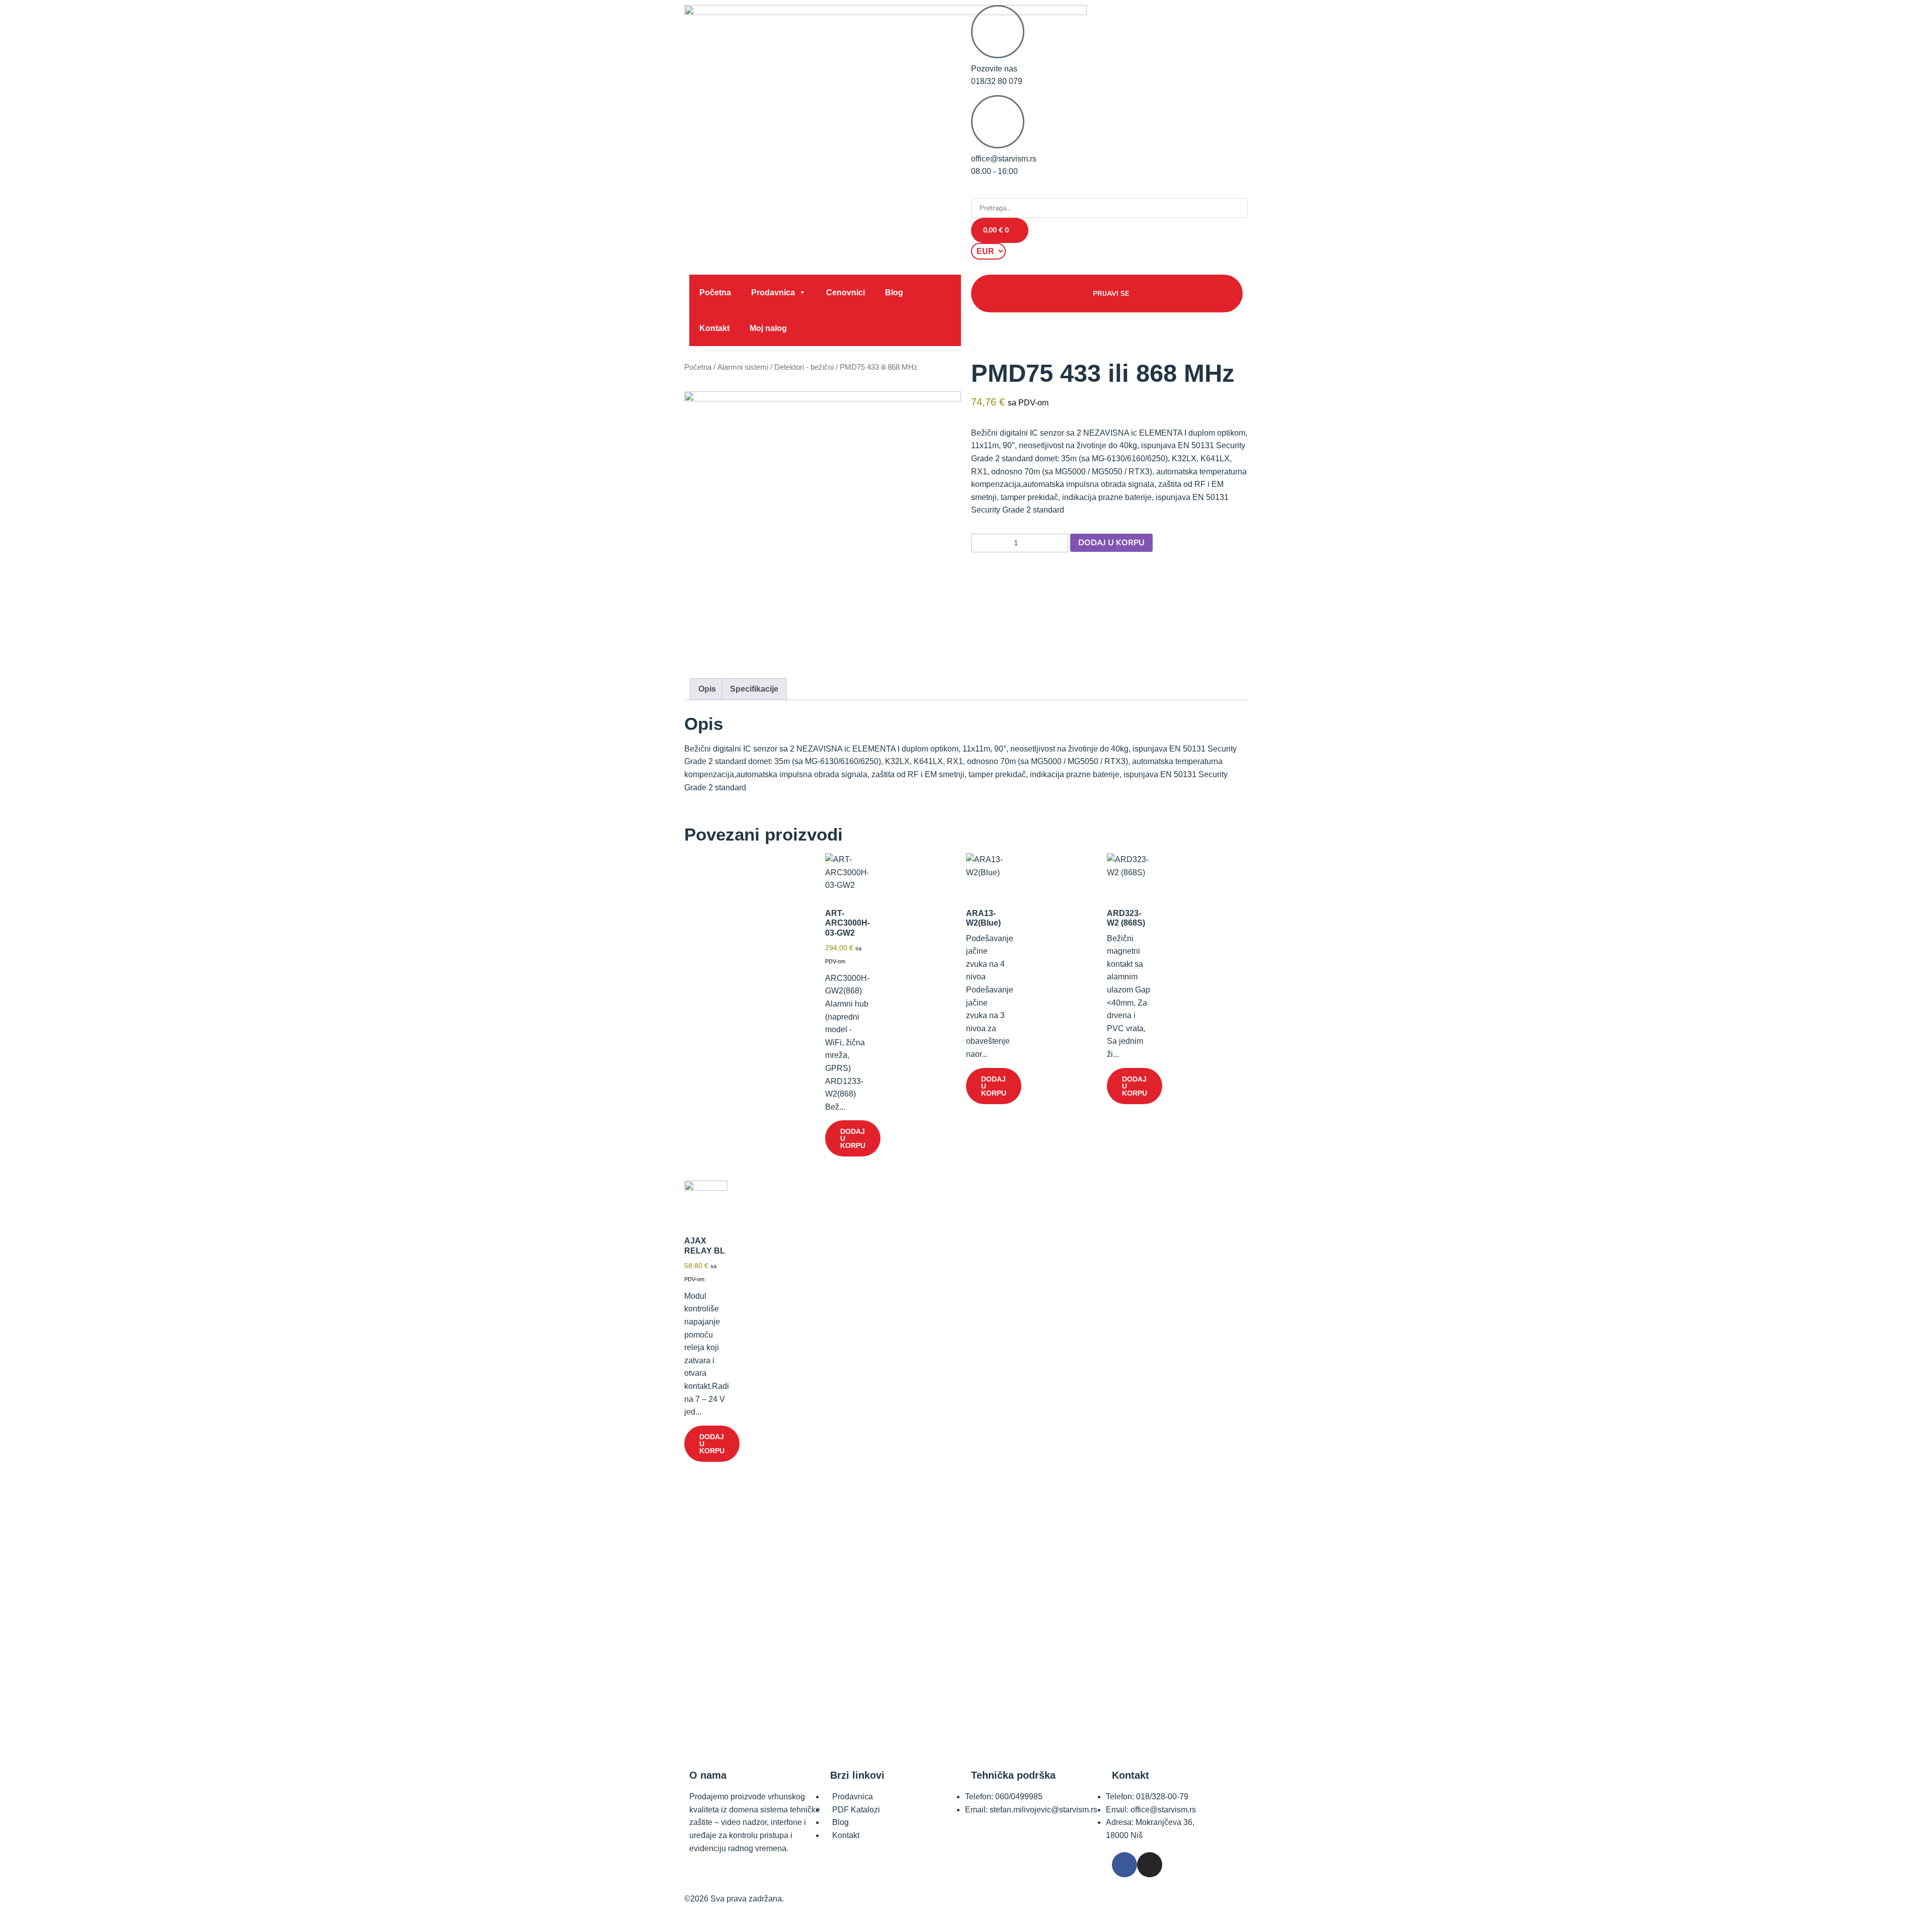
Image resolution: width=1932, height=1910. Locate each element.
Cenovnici (846, 293)
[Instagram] (1150, 1865)
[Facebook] (1124, 1865)
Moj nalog (768, 328)
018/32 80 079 (997, 81)
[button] (1109, 192)
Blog (894, 293)
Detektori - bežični (804, 367)
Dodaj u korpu (1111, 543)
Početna (715, 293)
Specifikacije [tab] (754, 689)
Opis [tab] (707, 689)
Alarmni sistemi (743, 367)
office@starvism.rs (1004, 159)
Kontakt (714, 328)
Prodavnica (773, 293)
